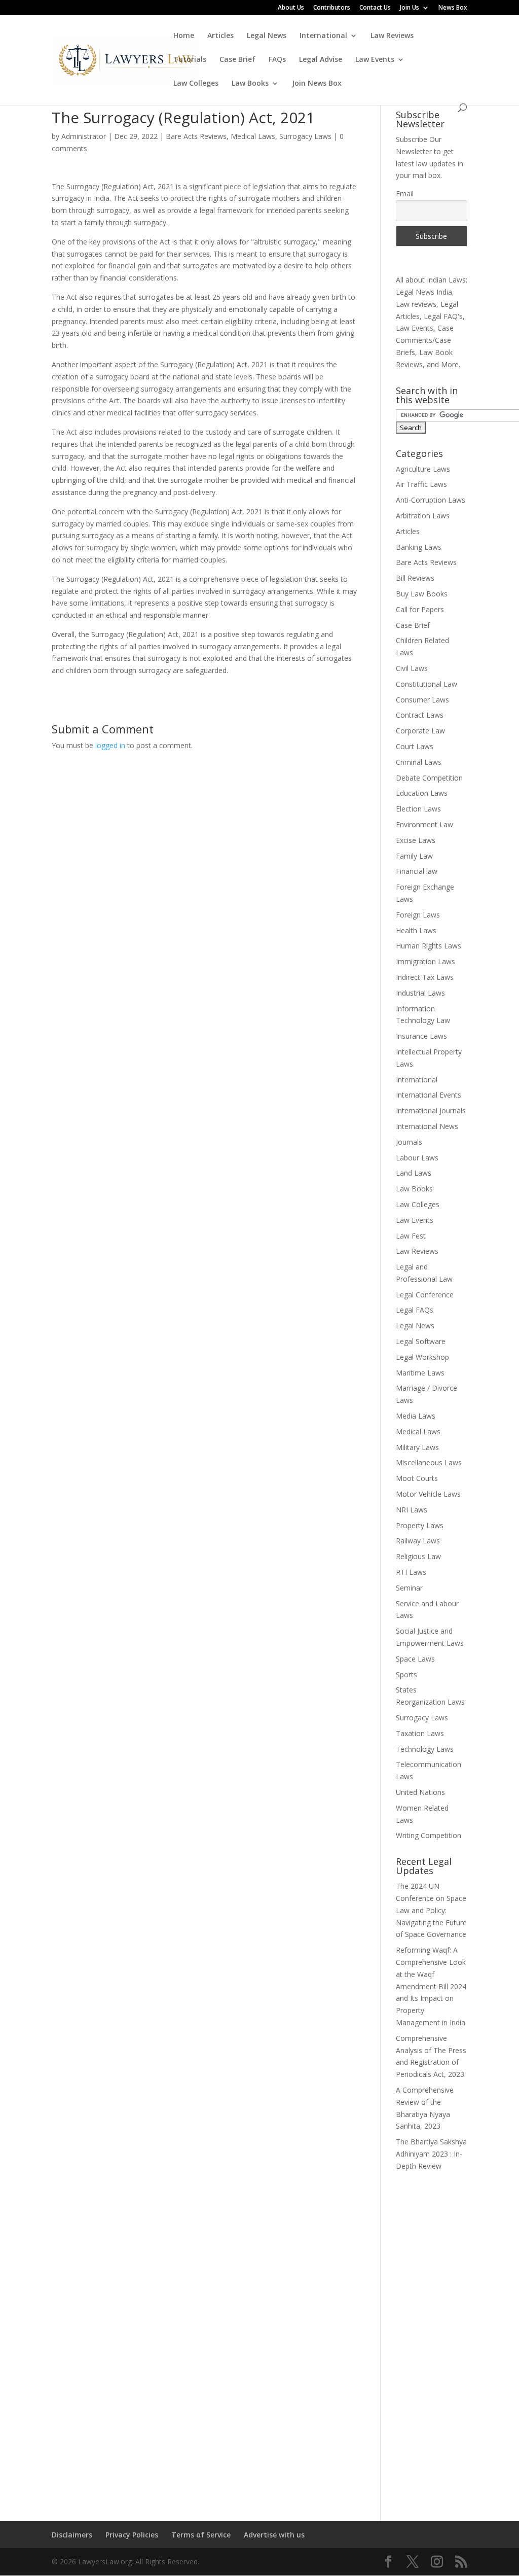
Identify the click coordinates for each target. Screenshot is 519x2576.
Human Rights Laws (429, 946)
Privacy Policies (132, 2535)
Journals (409, 1142)
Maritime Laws (420, 1373)
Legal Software (421, 1341)
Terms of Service (201, 2535)
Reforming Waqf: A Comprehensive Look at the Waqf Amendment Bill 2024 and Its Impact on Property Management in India (431, 1986)
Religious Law (418, 1556)
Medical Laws (253, 136)
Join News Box (317, 84)
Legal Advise (321, 60)
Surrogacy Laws (305, 136)
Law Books (250, 84)
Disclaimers (72, 2535)
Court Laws (415, 746)
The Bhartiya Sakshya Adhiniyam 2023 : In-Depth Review (431, 2154)
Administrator (84, 136)
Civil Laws (412, 668)
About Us (291, 8)
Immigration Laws (425, 961)
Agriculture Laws (423, 469)
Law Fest (411, 1236)
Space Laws (415, 1659)
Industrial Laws (420, 993)
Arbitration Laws (423, 516)
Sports (406, 1674)
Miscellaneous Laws (429, 1462)
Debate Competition (429, 778)
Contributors (332, 8)
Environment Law (424, 824)
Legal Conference (425, 1295)
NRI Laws (412, 1510)
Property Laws (420, 1525)
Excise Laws (416, 840)
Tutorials (190, 60)
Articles (220, 36)
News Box (453, 8)
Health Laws (416, 930)
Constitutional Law (427, 684)
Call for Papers (420, 609)
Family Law (414, 856)
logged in (110, 745)
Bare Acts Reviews (196, 136)
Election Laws (418, 809)
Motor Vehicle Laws (428, 1494)
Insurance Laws (421, 1036)
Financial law (417, 871)
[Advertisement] (432, 2340)
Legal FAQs (415, 1310)
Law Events (375, 60)
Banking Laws (419, 547)
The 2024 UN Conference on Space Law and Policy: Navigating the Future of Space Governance (431, 1910)
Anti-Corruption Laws (431, 500)
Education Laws (422, 793)
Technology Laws (425, 1749)
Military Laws (417, 1447)
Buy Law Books (422, 594)
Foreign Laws (418, 915)
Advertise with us (274, 2535)
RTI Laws (411, 1572)
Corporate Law (420, 731)
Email (405, 193)
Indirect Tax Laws (425, 977)
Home (184, 36)
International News (427, 1126)
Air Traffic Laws (421, 484)
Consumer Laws (422, 700)
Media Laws (416, 1416)
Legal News (267, 36)
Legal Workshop (422, 1357)
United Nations (420, 1792)
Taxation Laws (420, 1733)
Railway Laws (418, 1541)
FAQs (277, 60)
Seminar (409, 1588)
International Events (429, 1095)
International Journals (431, 1110)
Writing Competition (429, 1835)
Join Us (410, 8)
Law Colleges (196, 84)
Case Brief (237, 60)
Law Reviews (392, 36)
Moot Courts (417, 1478)
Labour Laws (417, 1158)
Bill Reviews (415, 578)
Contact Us (375, 8)
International (323, 36)
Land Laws (414, 1173)
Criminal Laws (419, 762)
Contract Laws (420, 715)
